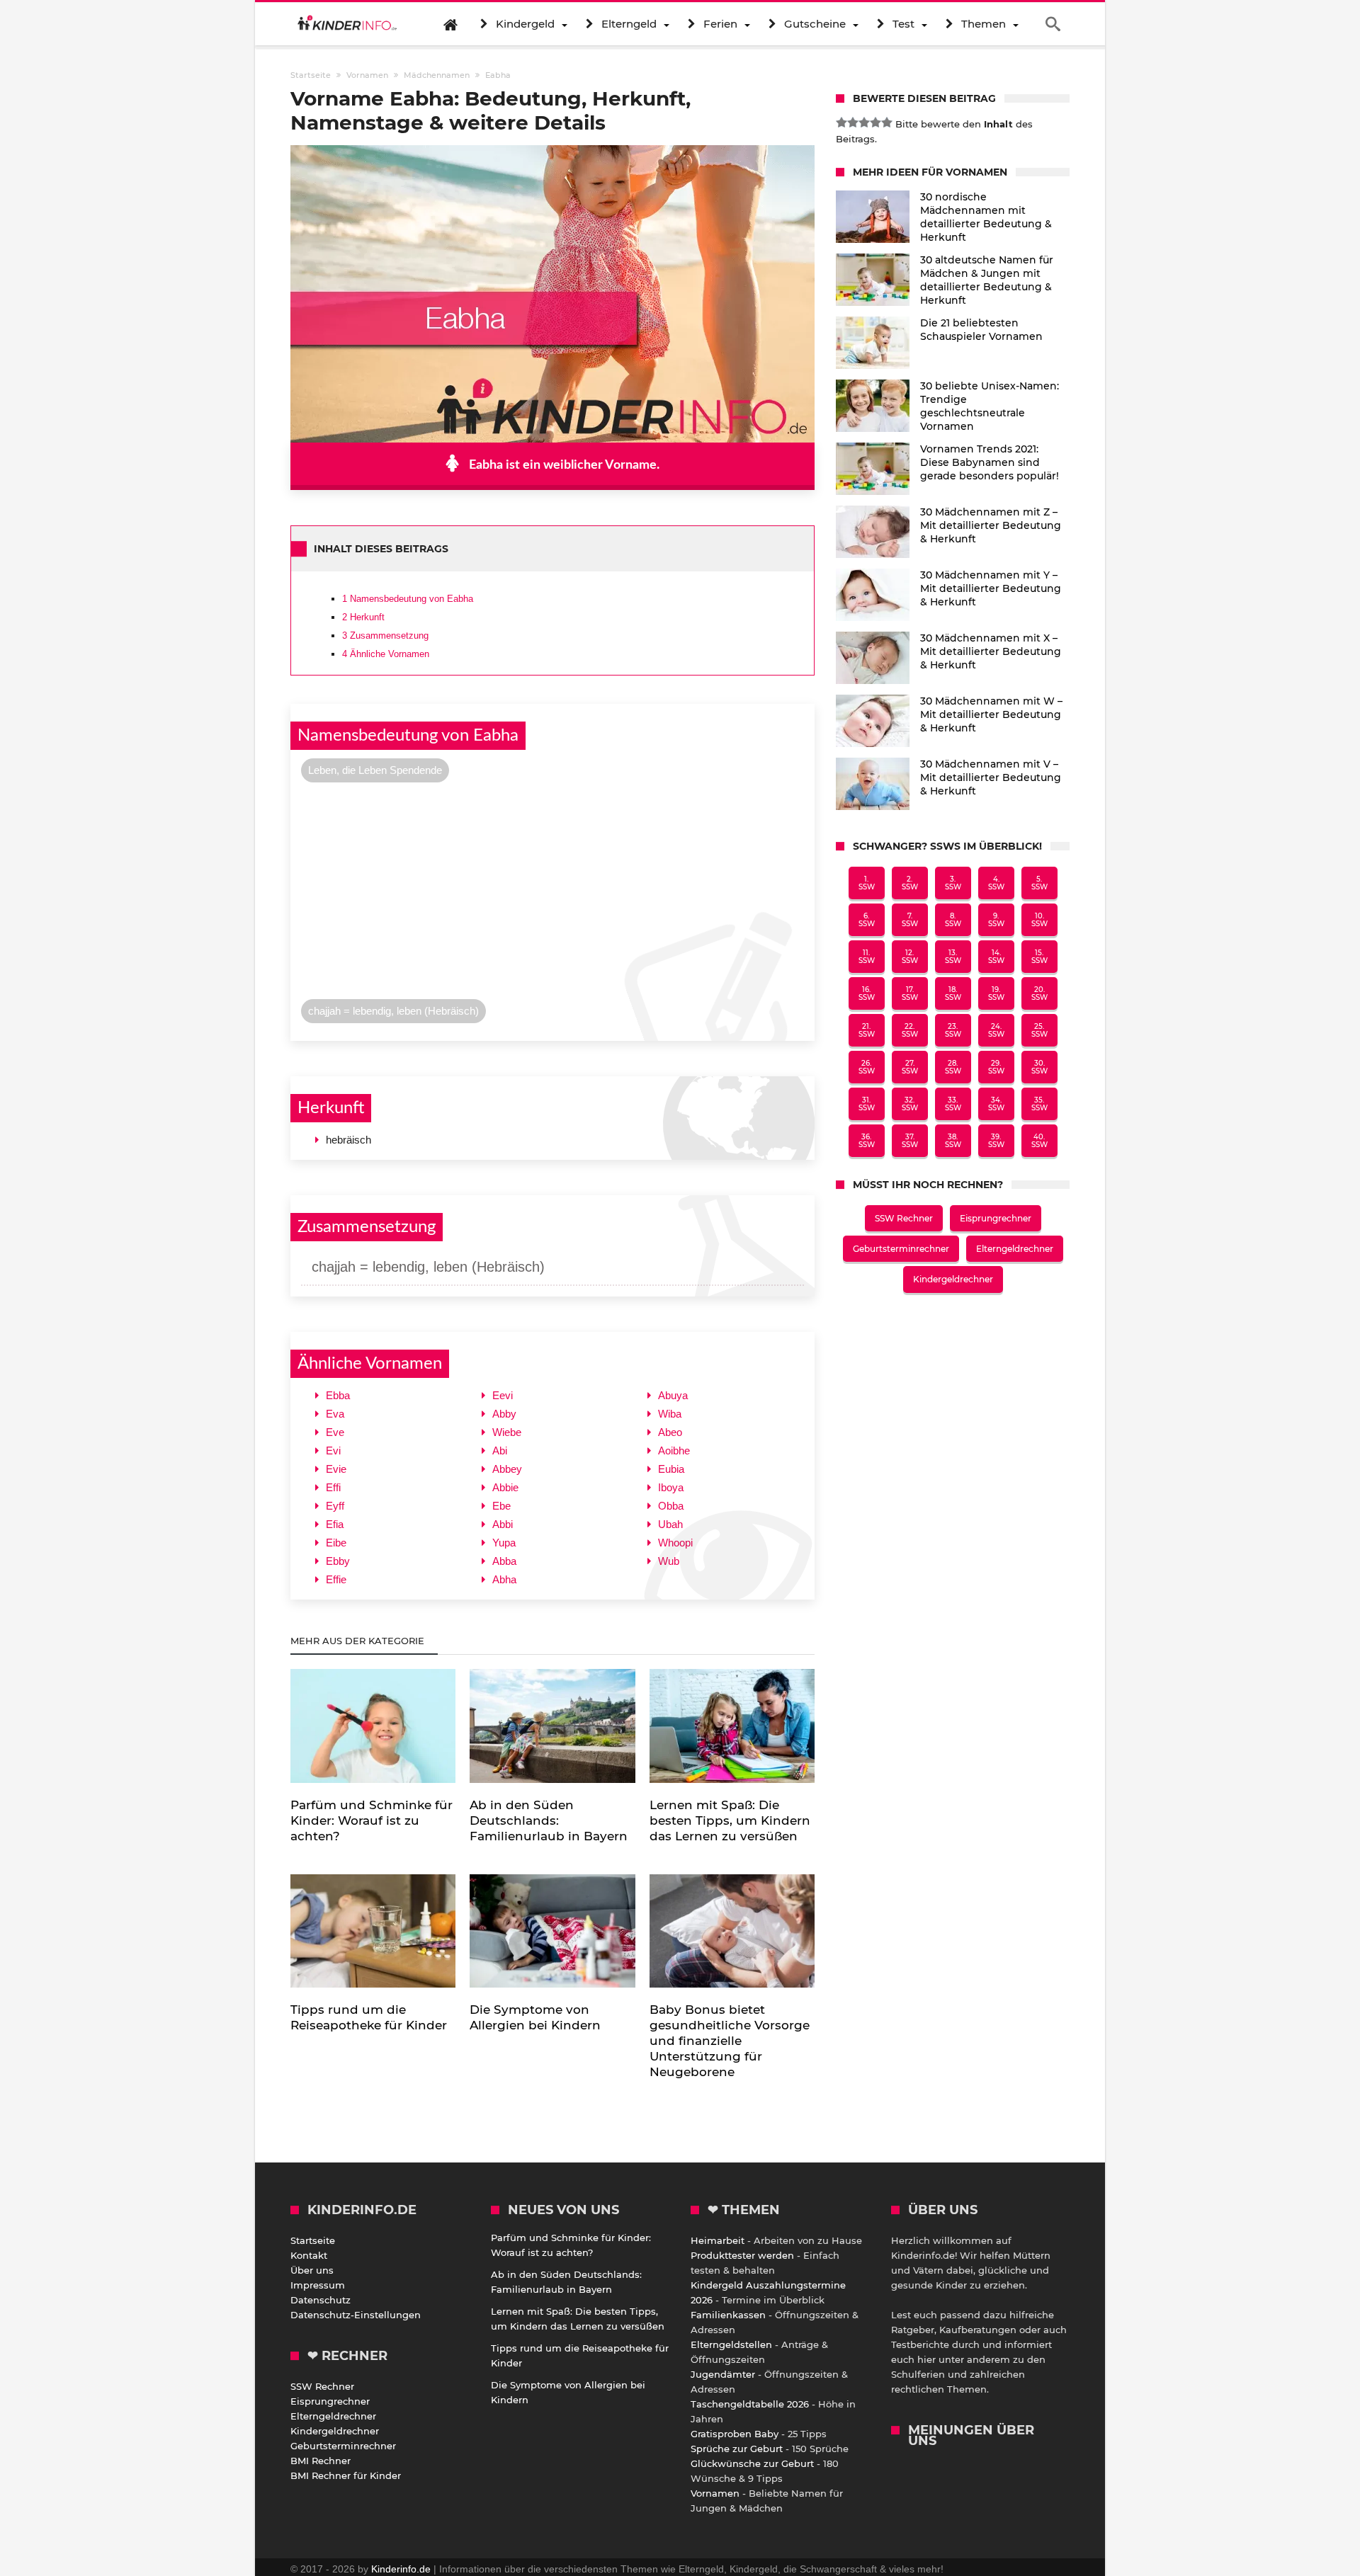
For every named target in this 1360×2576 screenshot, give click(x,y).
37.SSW (910, 1141)
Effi (333, 1487)
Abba (504, 1561)
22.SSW (910, 1030)
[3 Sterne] (864, 122)
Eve (335, 1432)
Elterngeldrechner (1015, 1249)
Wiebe (507, 1432)
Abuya (673, 1395)
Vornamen (715, 2493)
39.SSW (996, 1141)
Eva (335, 1414)
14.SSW (996, 957)
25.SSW (1039, 1030)
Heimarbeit (718, 2240)
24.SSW (996, 1030)
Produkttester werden (742, 2255)
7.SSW (910, 920)
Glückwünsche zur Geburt (752, 2463)
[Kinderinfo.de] (347, 24)
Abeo (670, 1432)
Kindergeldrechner (953, 1279)
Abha (504, 1579)
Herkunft (363, 617)
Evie (336, 1469)
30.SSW (1039, 1067)
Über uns (312, 2270)
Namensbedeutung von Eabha (408, 599)
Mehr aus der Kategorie (359, 1641)
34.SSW (996, 1104)
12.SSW (910, 957)
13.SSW (953, 957)
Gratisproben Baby (735, 2434)
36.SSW (867, 1141)
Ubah (670, 1524)
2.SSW (910, 883)
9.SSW (996, 920)
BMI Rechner (321, 2461)
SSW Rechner (904, 1218)
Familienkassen (728, 2315)
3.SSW (953, 883)
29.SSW (996, 1067)
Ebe (501, 1506)
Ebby (338, 1561)
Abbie (505, 1487)
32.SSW (910, 1104)
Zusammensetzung (385, 636)
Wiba (670, 1414)
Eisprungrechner (996, 1218)
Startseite (313, 2240)
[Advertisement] (552, 894)
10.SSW (1039, 920)
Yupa (504, 1543)
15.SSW (1039, 957)
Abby (504, 1414)
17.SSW (910, 993)
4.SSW (996, 883)
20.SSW (1039, 993)
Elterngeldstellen (731, 2344)
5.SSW (1039, 883)
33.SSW (953, 1104)
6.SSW (867, 920)
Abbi (503, 1524)
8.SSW (953, 920)
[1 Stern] (841, 122)
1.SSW (867, 883)
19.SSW (996, 993)
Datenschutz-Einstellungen (356, 2315)
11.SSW (867, 957)
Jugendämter (723, 2374)
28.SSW (953, 1067)
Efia (335, 1524)
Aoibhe (674, 1451)
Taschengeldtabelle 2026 (750, 2404)
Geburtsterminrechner (901, 1249)
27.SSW (910, 1067)
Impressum (318, 2285)
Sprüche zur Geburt (737, 2449)
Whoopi (675, 1543)
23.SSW (953, 1030)
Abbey (507, 1469)
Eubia (671, 1469)
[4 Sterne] (875, 122)
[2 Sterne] (853, 122)
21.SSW (867, 1030)
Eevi (503, 1395)
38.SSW (953, 1141)
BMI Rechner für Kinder (346, 2475)
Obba (671, 1506)
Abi (500, 1451)
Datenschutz (321, 2300)
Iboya (671, 1487)
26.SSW (867, 1067)
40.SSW (1039, 1141)
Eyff (335, 1506)
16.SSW (867, 993)
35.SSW (1039, 1104)
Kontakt (309, 2255)
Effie (336, 1579)
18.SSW (953, 993)
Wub (669, 1561)
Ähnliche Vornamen (386, 654)
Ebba (338, 1395)
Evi (333, 1451)
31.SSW (867, 1104)
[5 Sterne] (887, 122)
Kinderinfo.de (401, 2569)
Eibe (336, 1543)
